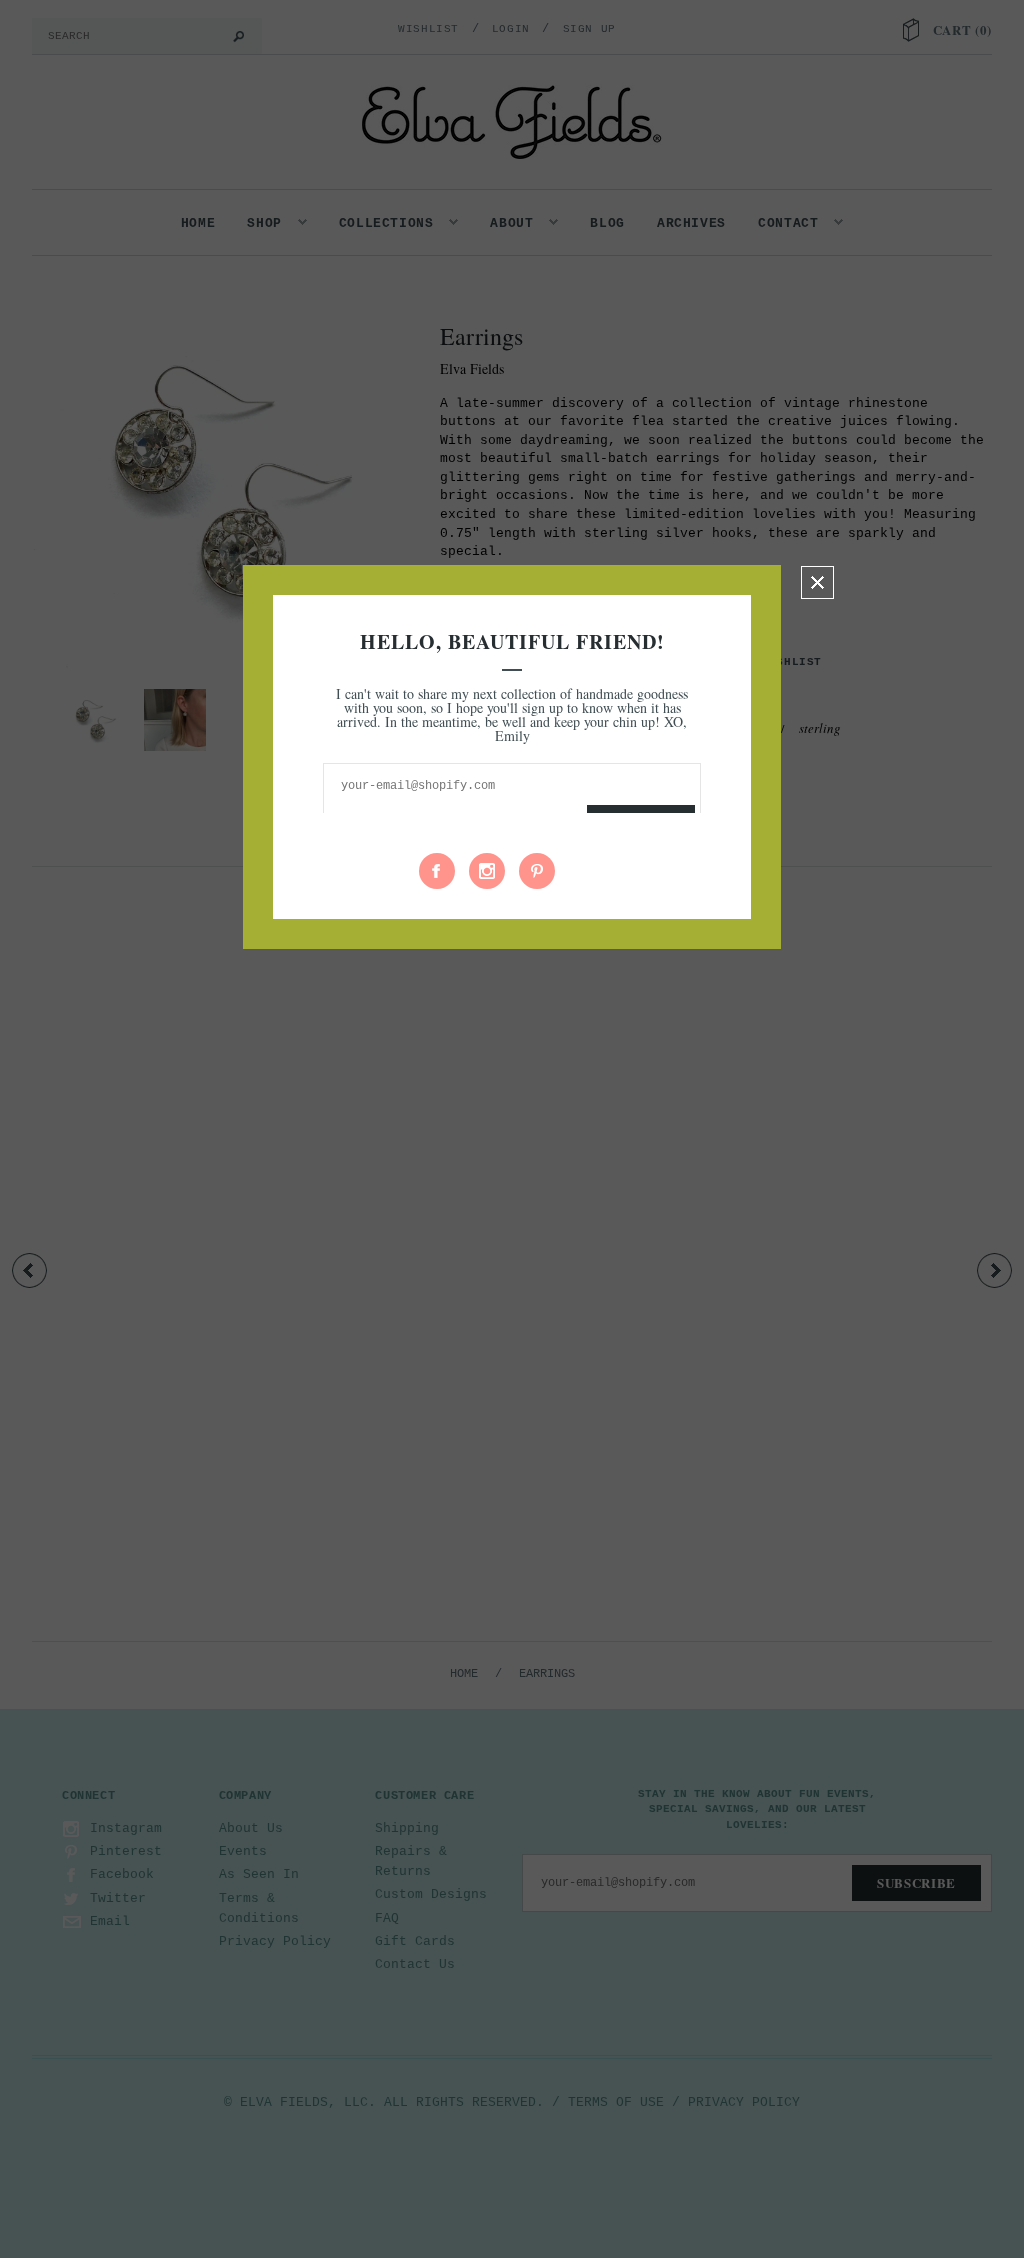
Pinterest (537, 871)
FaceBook (437, 871)
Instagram (487, 871)
